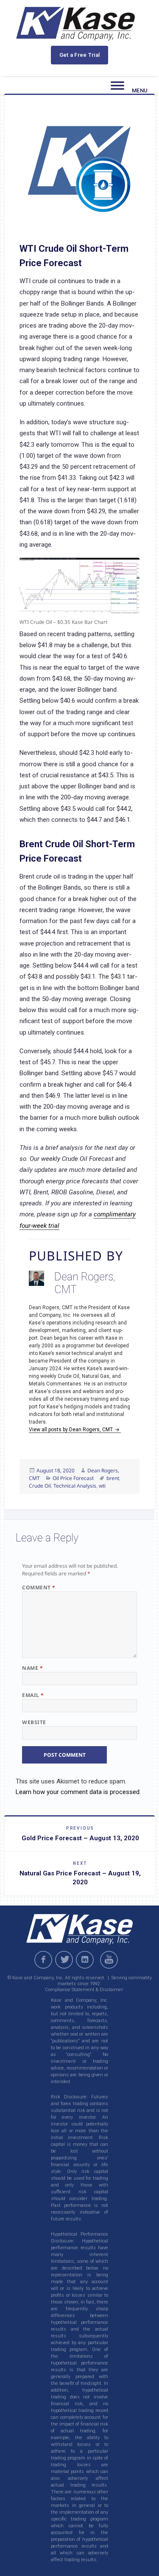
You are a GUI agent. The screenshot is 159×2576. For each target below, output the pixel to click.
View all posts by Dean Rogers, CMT (71, 1430)
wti (102, 1486)
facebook (43, 1960)
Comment (39, 1587)
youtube (110, 1960)
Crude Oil (40, 1486)
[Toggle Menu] (117, 86)
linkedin (85, 1960)
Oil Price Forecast (73, 1478)
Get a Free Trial (80, 55)
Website (34, 1722)
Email (33, 1695)
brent (113, 1478)
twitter (64, 1960)
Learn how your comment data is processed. (78, 1792)
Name (32, 1668)
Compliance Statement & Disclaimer (84, 1990)
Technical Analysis (75, 1486)
